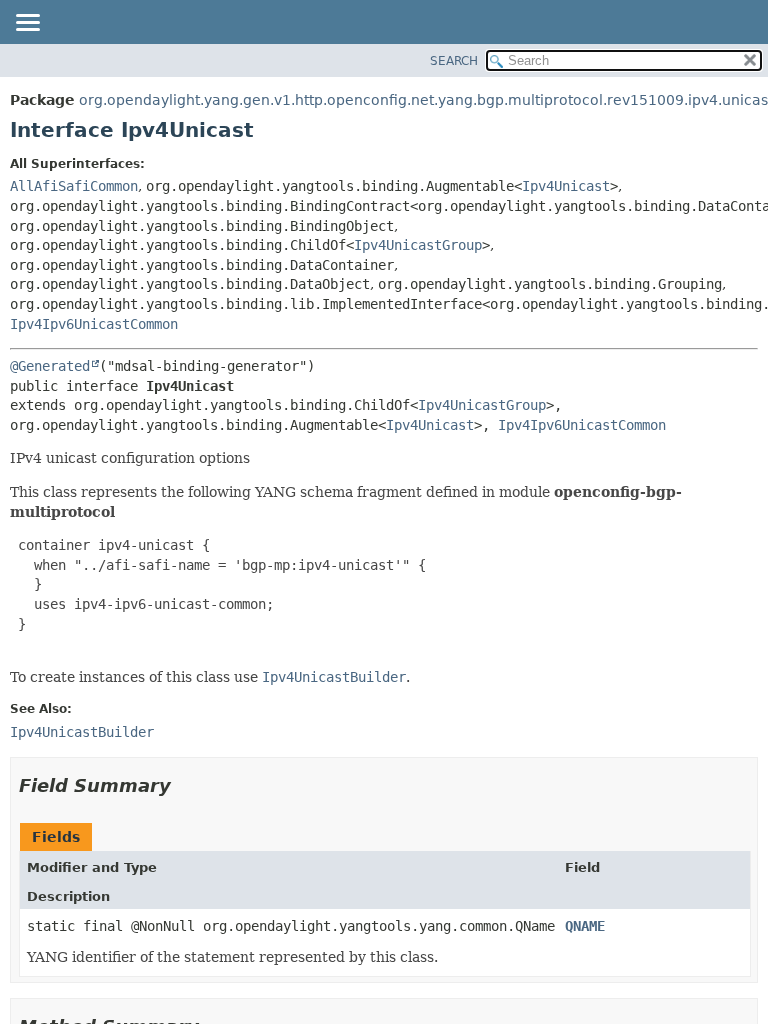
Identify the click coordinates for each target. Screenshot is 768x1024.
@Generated (50, 366)
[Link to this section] (185, 785)
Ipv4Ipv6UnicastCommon (94, 324)
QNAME (585, 926)
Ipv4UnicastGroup (418, 245)
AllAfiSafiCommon (74, 186)
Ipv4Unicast (566, 186)
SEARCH (454, 61)
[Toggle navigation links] (27, 24)
